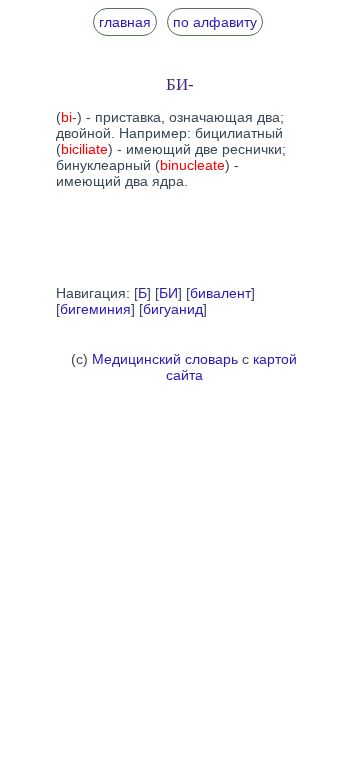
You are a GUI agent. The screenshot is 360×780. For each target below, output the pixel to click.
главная (125, 22)
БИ (168, 293)
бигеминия (95, 309)
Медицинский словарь (165, 359)
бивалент (220, 293)
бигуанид (173, 309)
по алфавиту (215, 22)
